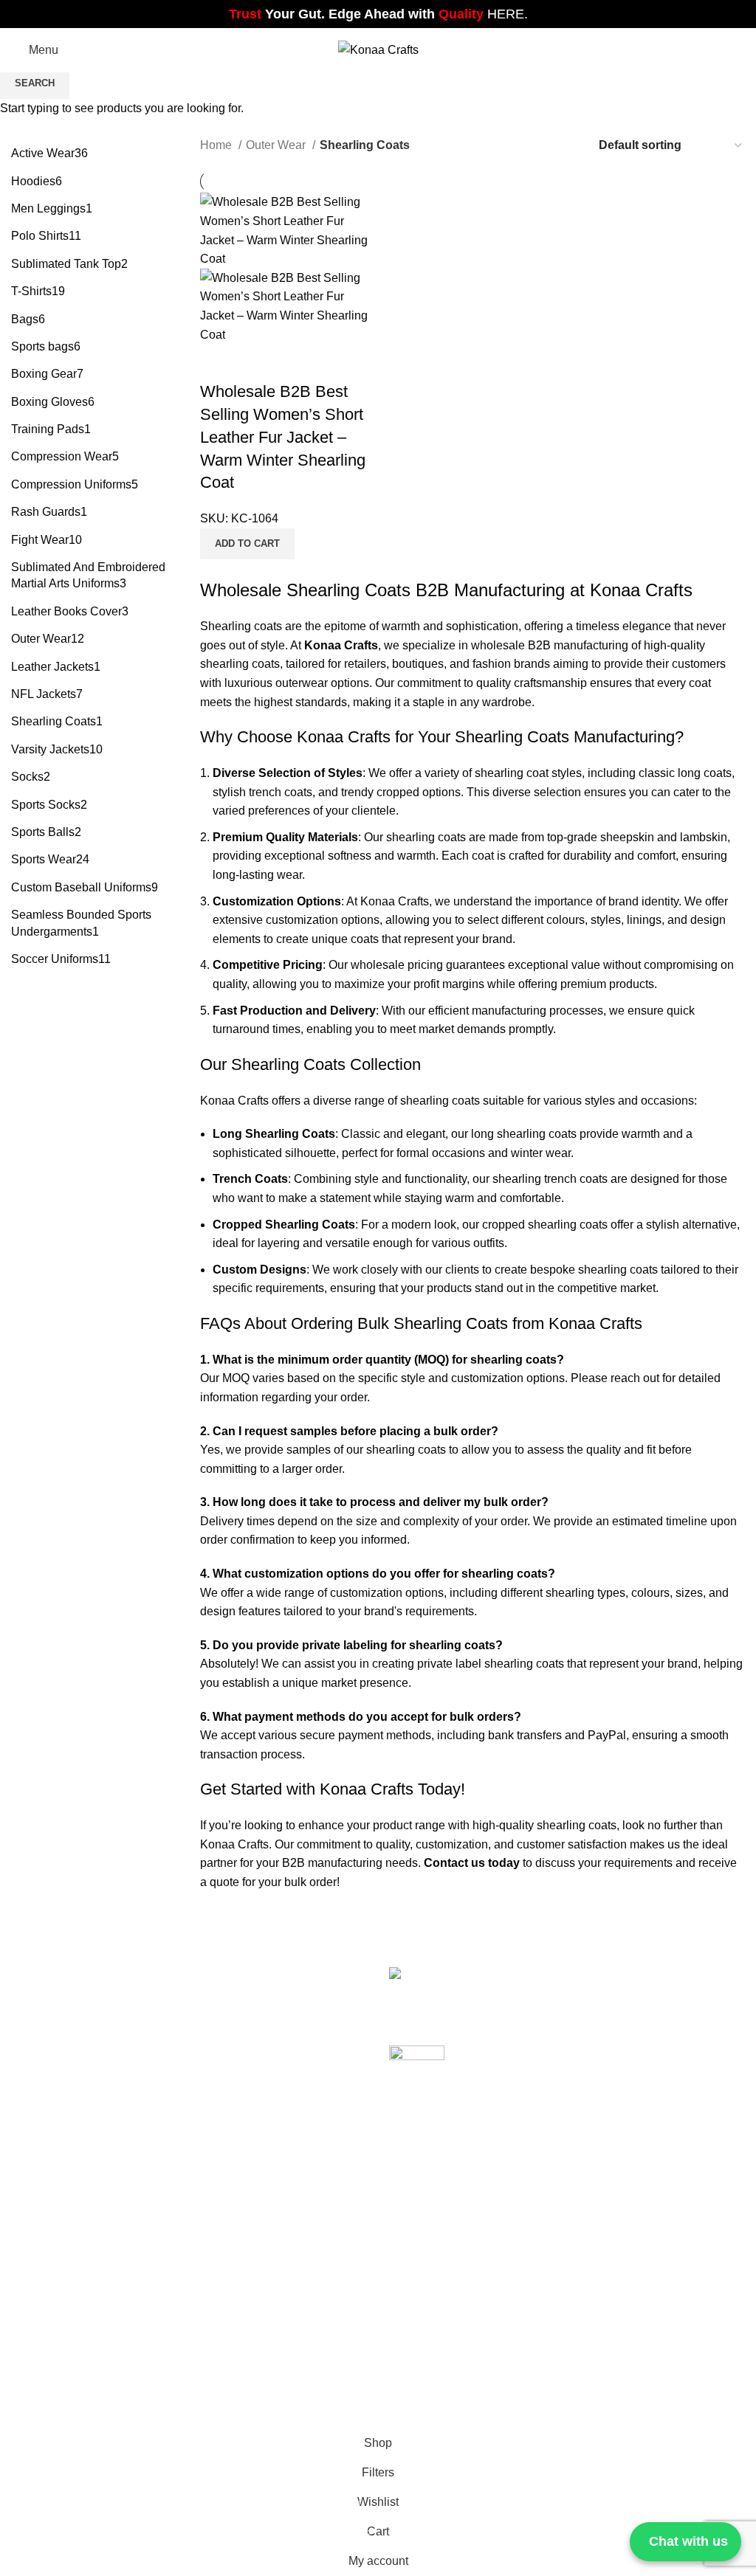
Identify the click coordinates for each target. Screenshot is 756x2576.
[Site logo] (378, 49)
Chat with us (688, 2541)
